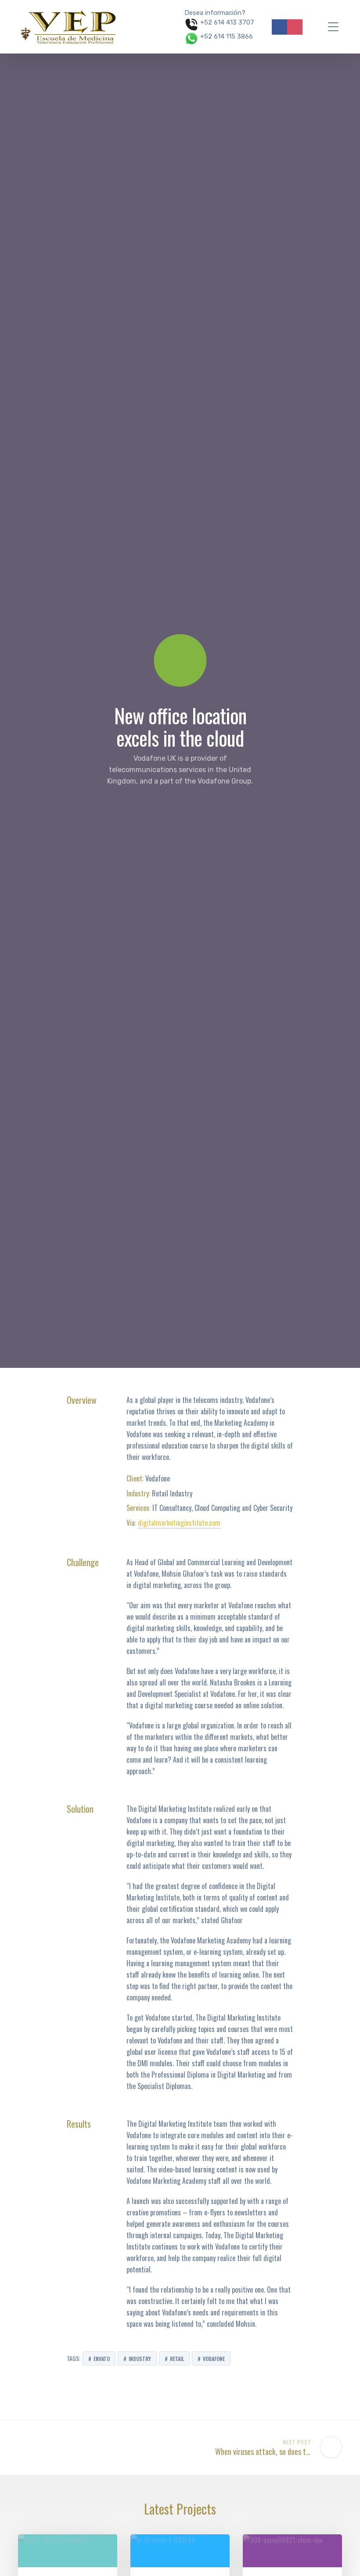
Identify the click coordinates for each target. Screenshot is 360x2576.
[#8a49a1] (292, 2551)
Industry (140, 2359)
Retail (177, 2359)
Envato (102, 2359)
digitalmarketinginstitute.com (179, 1523)
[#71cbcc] (68, 2551)
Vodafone (214, 2359)
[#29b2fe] (180, 2551)
